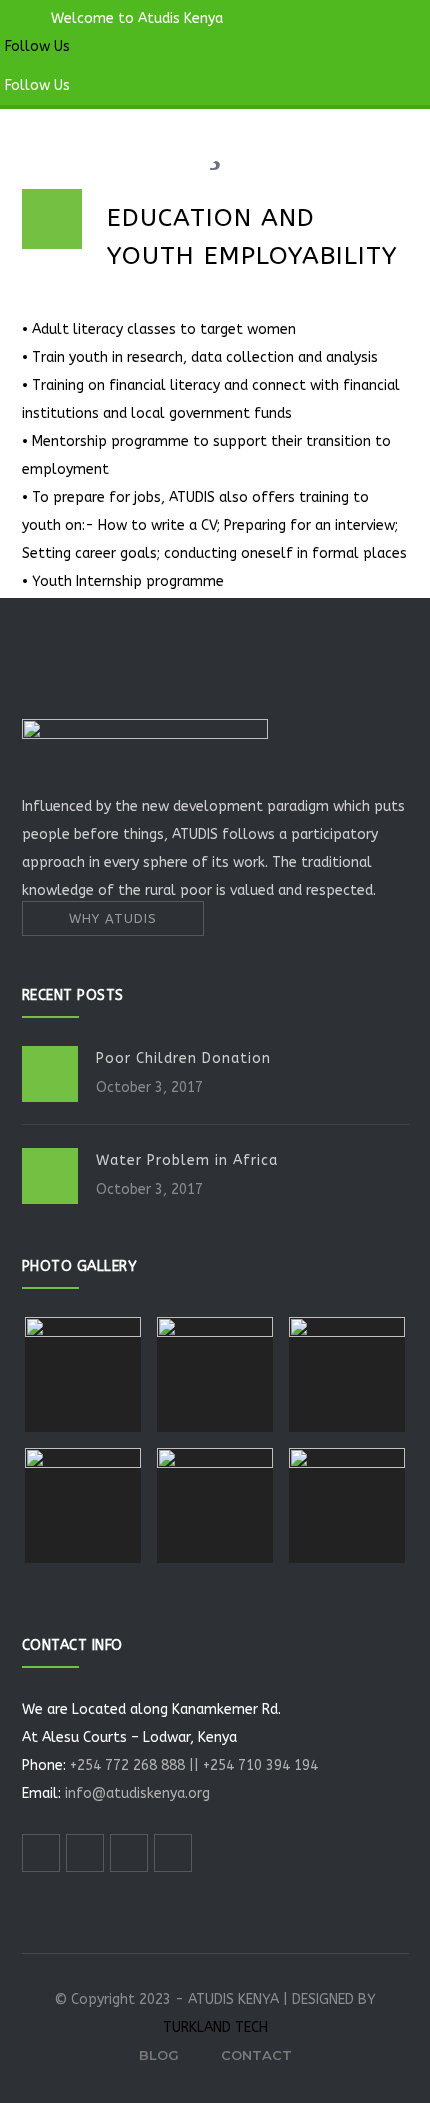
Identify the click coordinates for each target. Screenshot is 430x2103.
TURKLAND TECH (215, 2027)
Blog (159, 2055)
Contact (256, 2055)
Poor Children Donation (183, 1058)
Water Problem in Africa (187, 1160)
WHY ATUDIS (113, 918)
